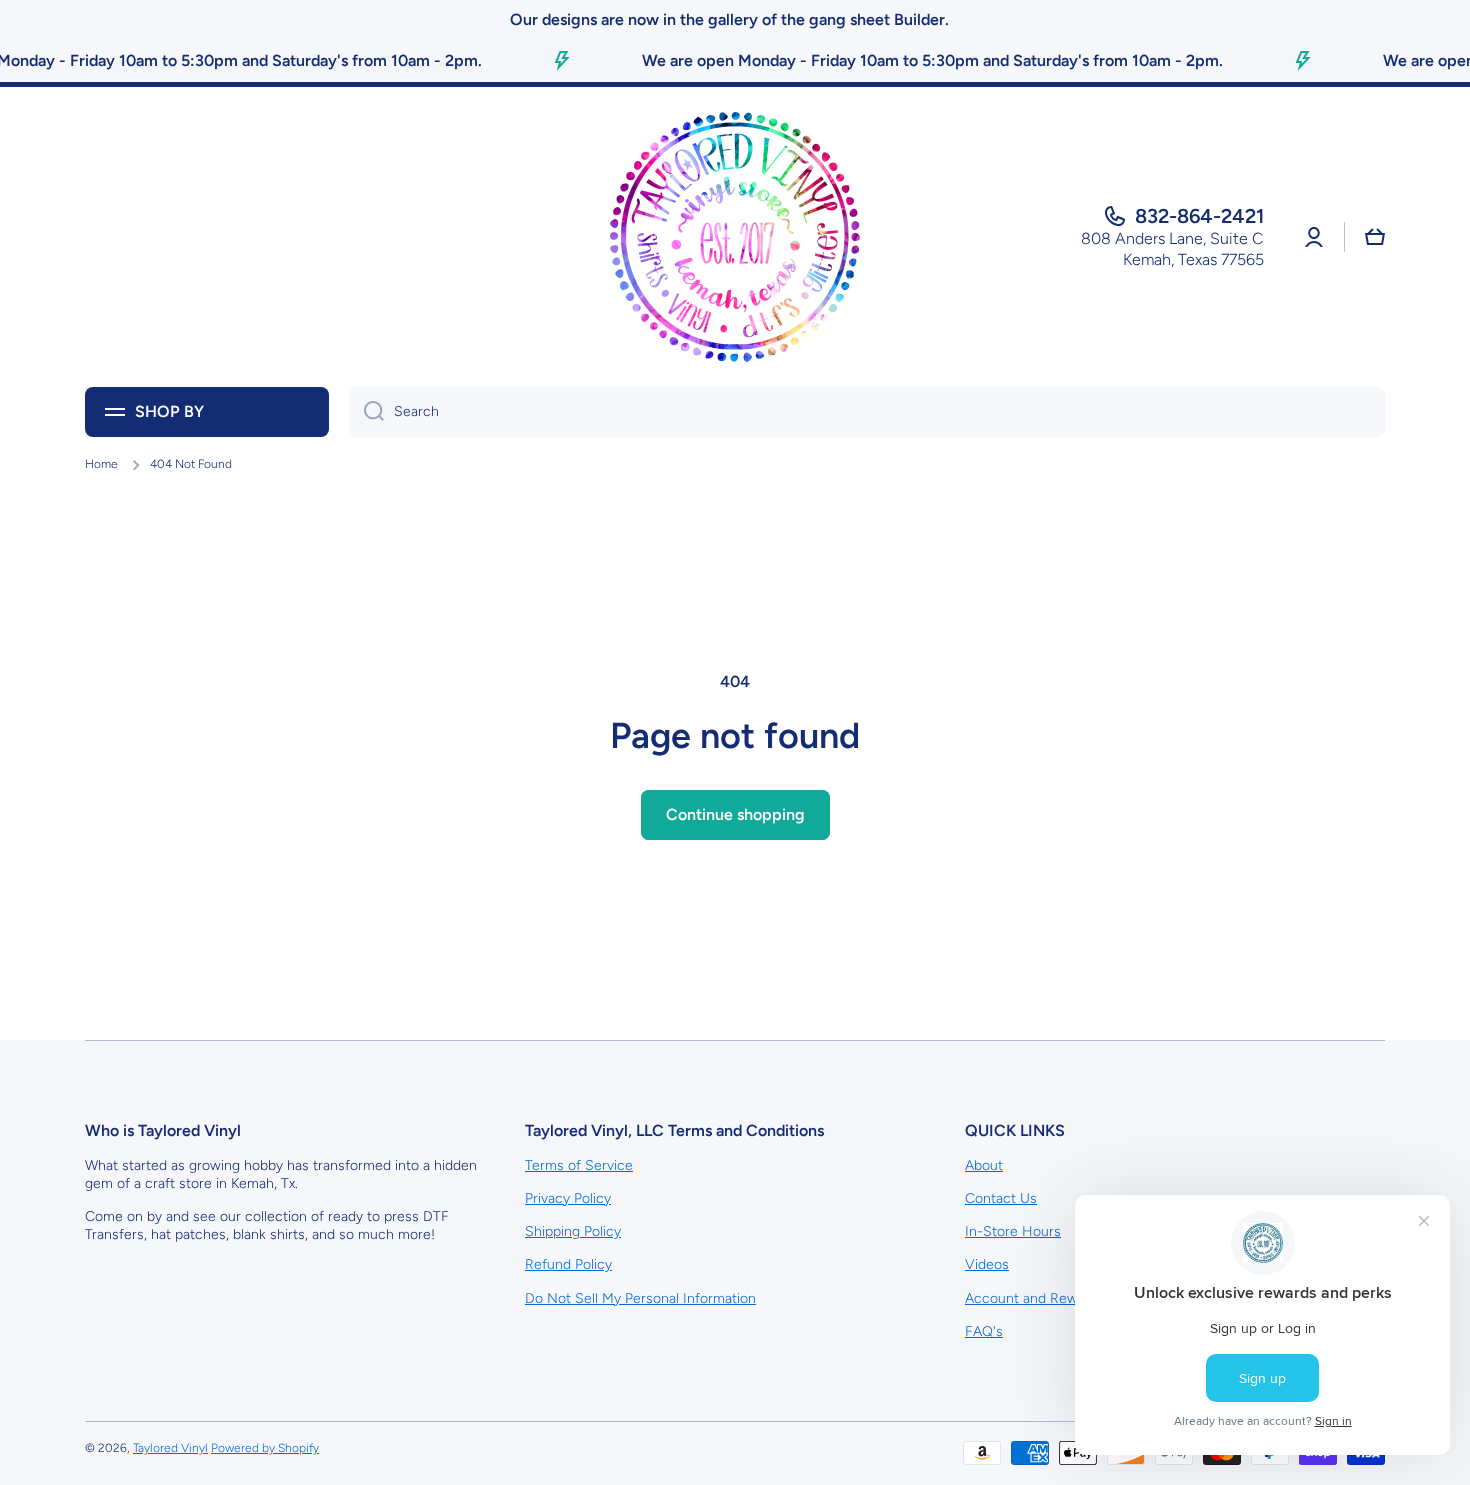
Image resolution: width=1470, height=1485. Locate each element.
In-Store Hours (1013, 1231)
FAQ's (984, 1331)
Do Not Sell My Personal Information (640, 1298)
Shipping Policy (573, 1231)
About (984, 1165)
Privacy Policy (568, 1198)
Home (101, 464)
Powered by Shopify (265, 1448)
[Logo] (735, 237)
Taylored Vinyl (170, 1448)
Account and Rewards (1035, 1298)
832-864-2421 (1199, 216)
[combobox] (867, 412)
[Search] (366, 412)
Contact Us (1001, 1198)
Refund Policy (568, 1264)
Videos (987, 1264)
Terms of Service (579, 1165)
